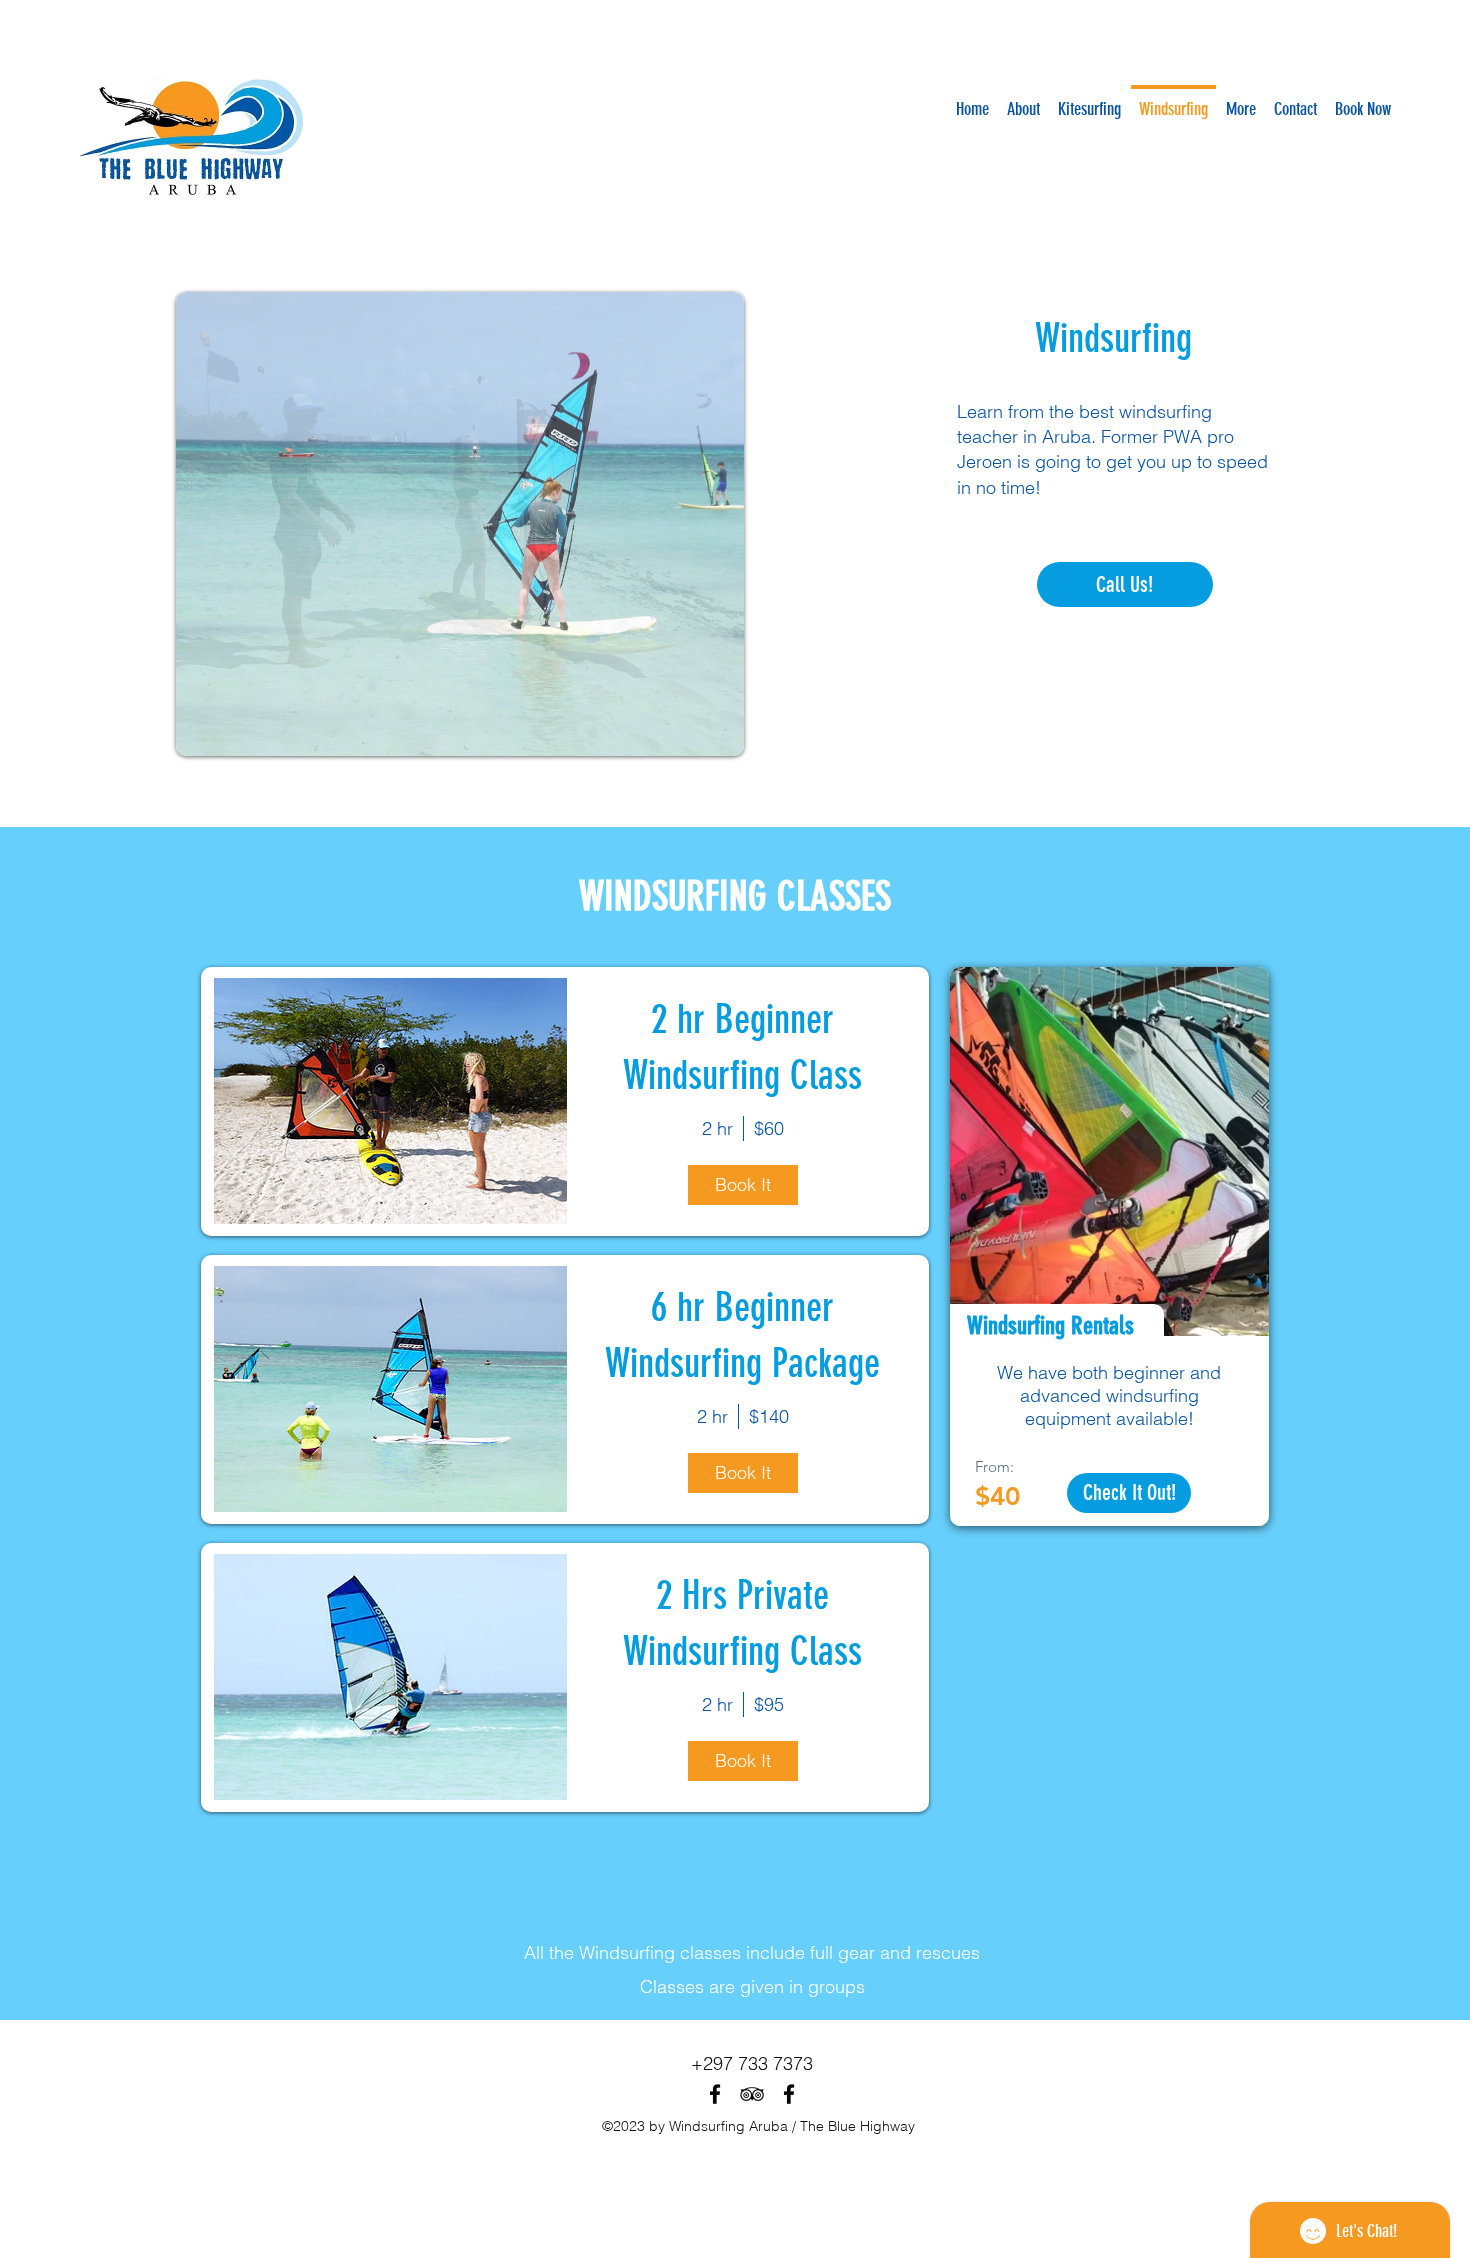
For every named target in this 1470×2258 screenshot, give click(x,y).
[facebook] (715, 2094)
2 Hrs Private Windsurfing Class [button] (742, 1623)
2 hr (717, 1128)
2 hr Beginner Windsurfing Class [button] (742, 1047)
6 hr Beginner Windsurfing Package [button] (742, 1335)
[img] (390, 1101)
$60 (769, 1128)
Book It (743, 1184)
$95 (769, 1704)
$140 (769, 1416)
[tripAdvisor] (752, 2094)
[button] (460, 524)
